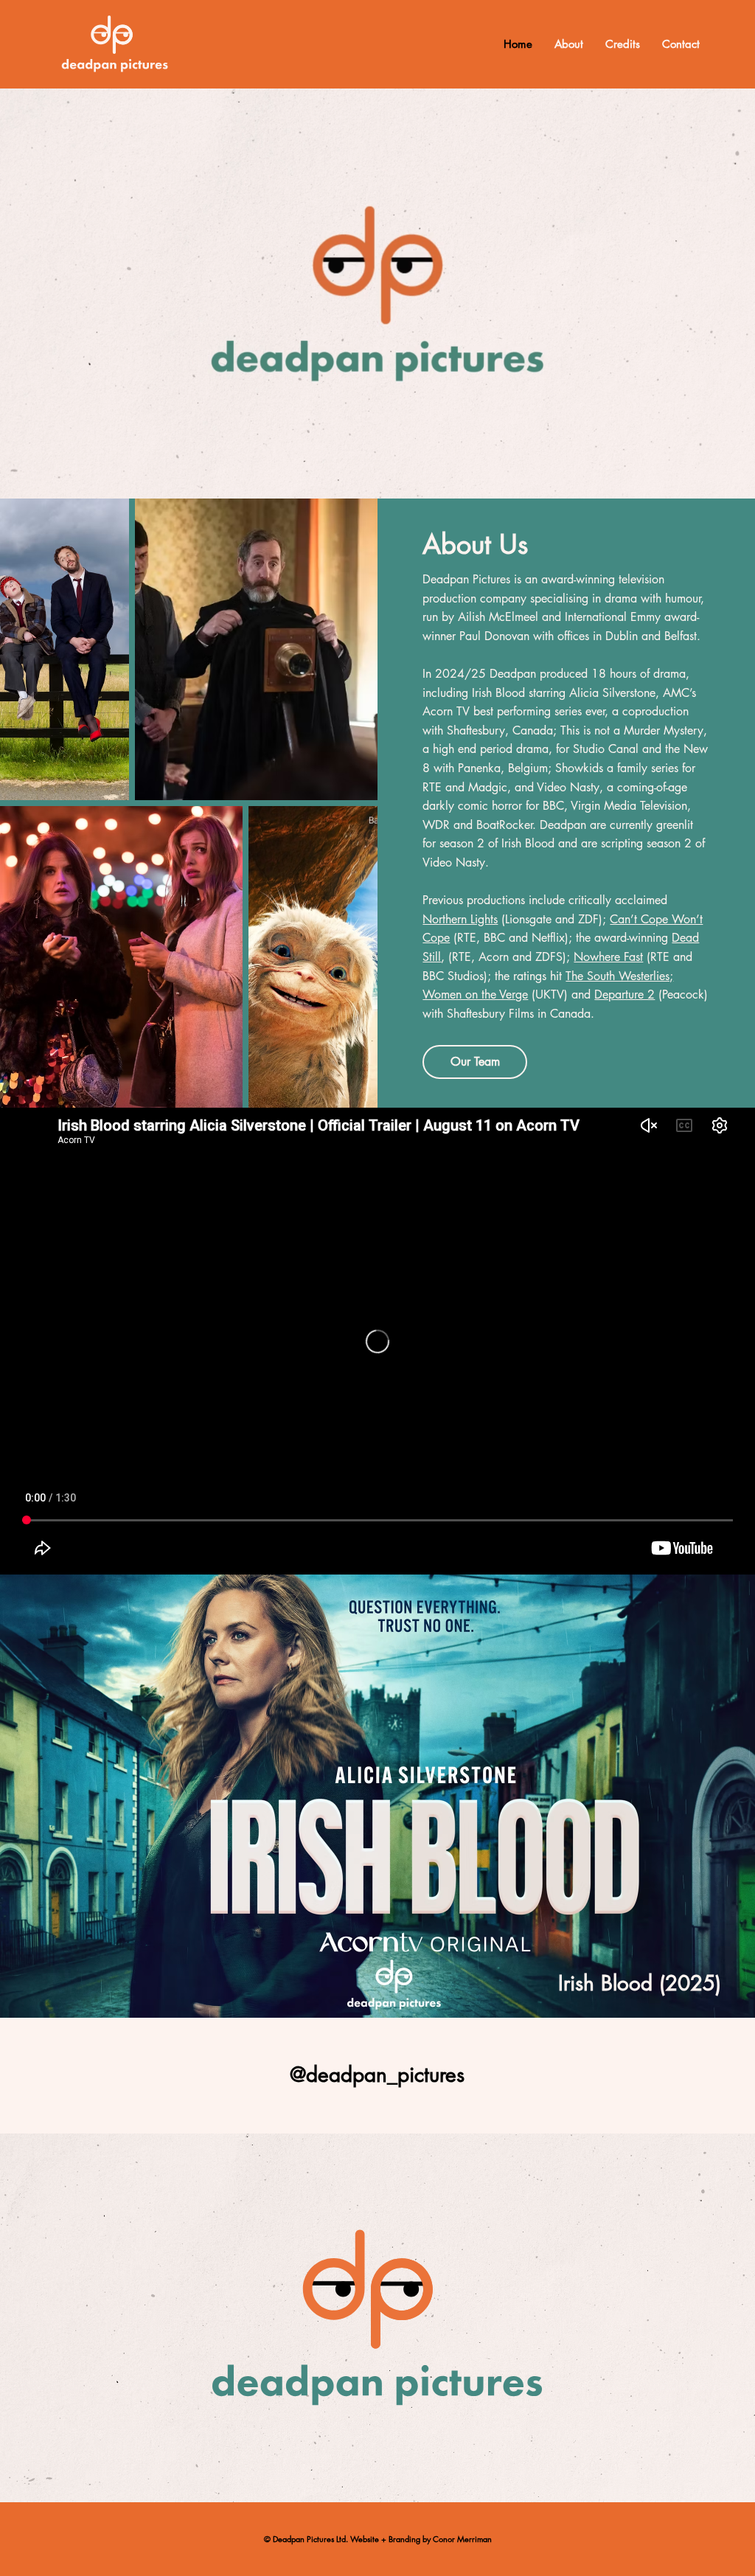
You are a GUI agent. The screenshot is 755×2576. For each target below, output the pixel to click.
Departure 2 (624, 994)
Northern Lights (460, 919)
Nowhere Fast (608, 957)
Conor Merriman (462, 2539)
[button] (729, 481)
